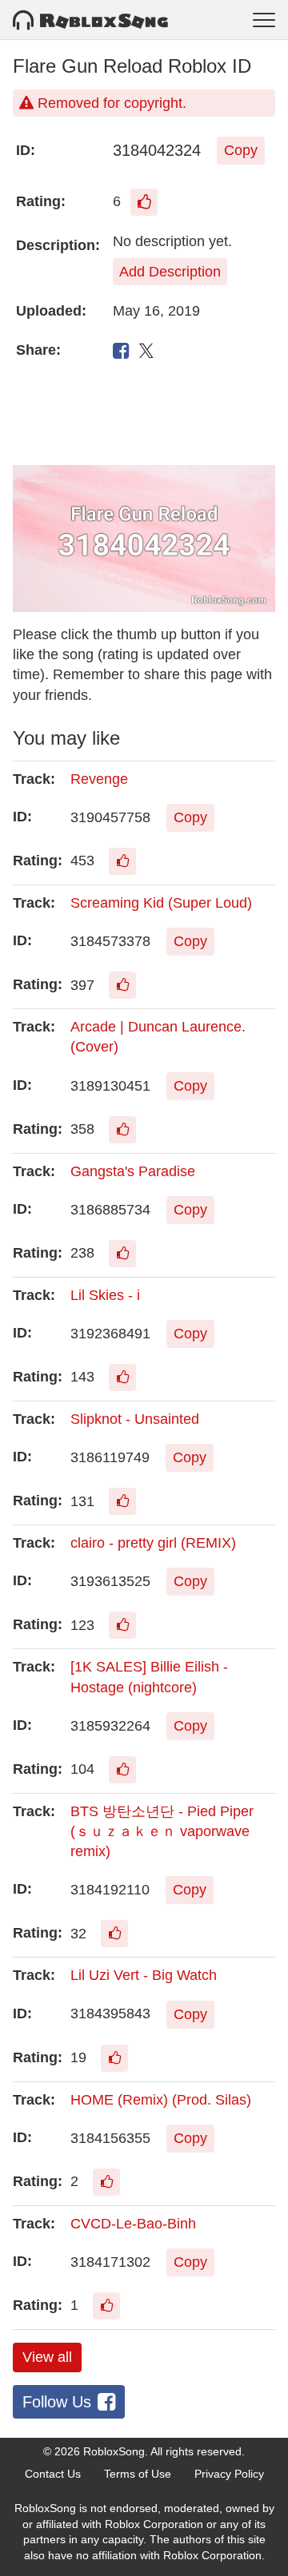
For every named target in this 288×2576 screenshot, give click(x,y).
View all (47, 2357)
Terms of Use (138, 2474)
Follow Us (57, 2402)
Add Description (170, 272)
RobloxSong (114, 2451)
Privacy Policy (229, 2474)
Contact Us (53, 2474)
